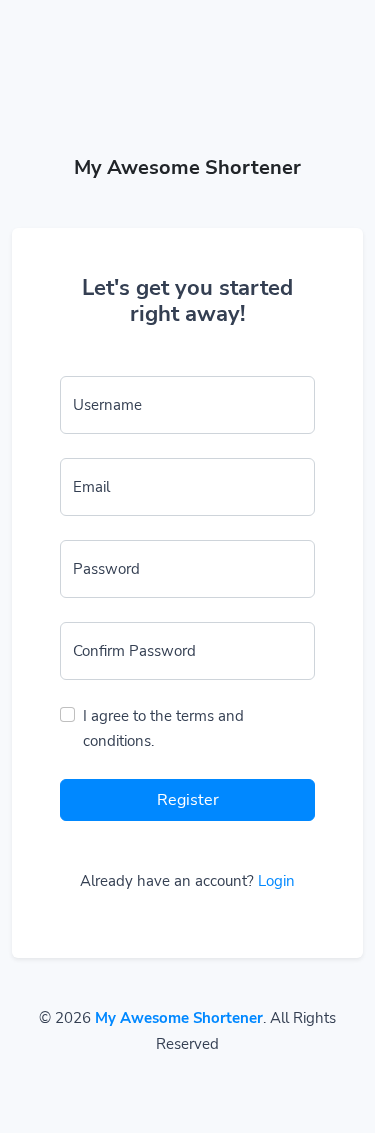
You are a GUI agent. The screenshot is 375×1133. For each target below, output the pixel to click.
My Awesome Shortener (179, 1018)
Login (276, 881)
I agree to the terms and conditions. (163, 729)
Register (188, 800)
